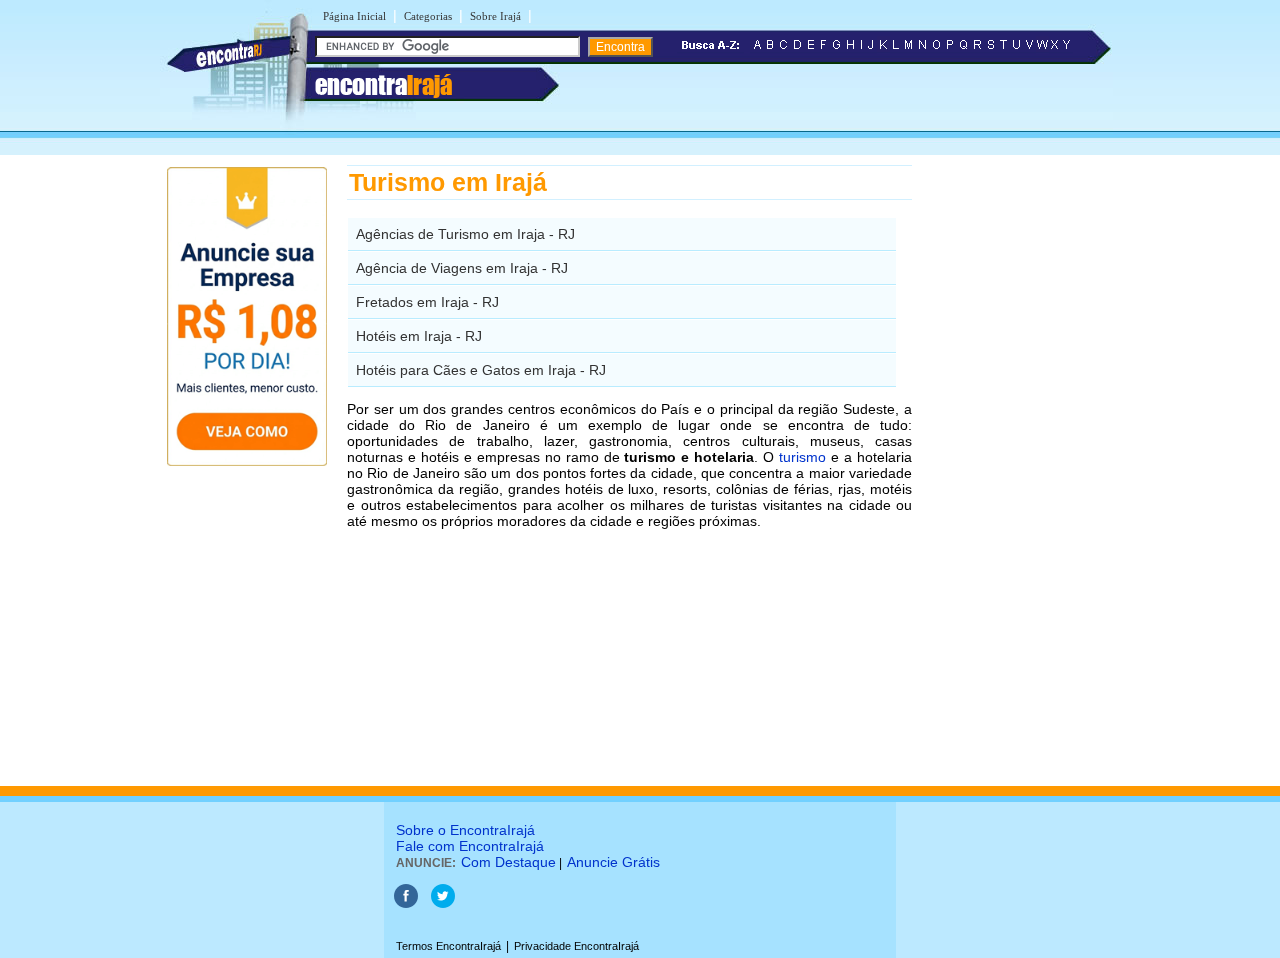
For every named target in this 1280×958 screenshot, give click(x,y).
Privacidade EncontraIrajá (576, 946)
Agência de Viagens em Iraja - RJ (462, 268)
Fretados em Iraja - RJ (427, 302)
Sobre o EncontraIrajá (465, 830)
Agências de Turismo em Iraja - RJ (465, 234)
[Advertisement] (1015, 465)
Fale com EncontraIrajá (470, 846)
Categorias (428, 16)
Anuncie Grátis (613, 862)
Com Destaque (508, 862)
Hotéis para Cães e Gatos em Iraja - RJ (481, 370)
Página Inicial (354, 16)
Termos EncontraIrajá (448, 946)
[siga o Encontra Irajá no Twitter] (443, 904)
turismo (802, 457)
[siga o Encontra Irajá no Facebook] (406, 904)
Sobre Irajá (495, 16)
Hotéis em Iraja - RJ (419, 336)
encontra (383, 85)
